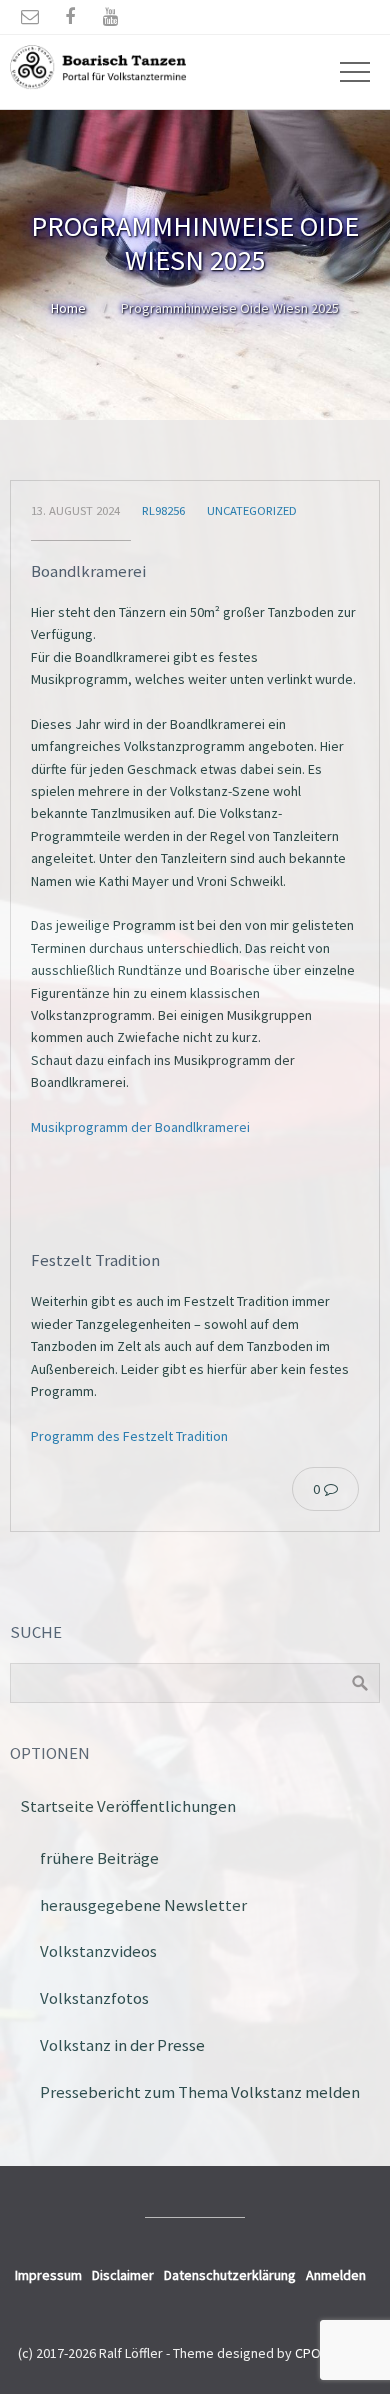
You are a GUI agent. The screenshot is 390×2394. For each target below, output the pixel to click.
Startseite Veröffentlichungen (128, 1806)
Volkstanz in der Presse (122, 2045)
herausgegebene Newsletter (143, 1905)
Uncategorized (252, 510)
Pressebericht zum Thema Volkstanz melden (200, 2092)
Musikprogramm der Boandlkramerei (140, 1127)
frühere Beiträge (99, 1858)
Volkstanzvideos (98, 1951)
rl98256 (163, 510)
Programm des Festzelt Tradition (129, 1436)
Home (68, 308)
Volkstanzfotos (94, 1998)
